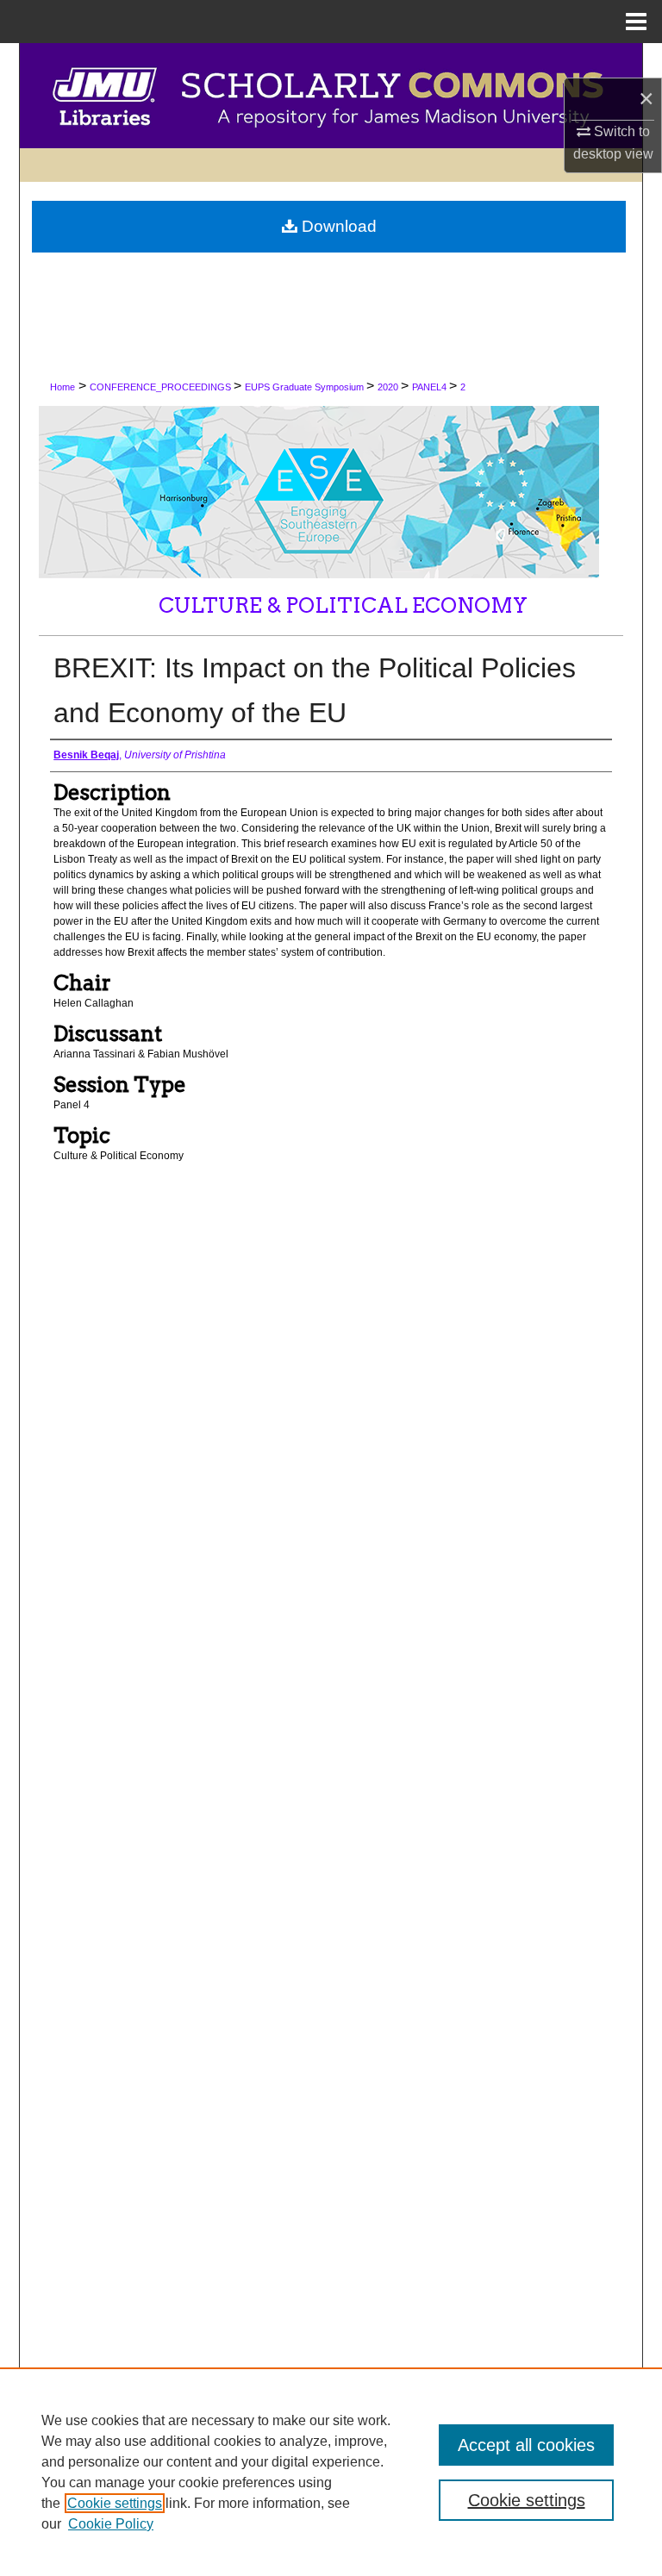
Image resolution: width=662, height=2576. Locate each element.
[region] (331, 2472)
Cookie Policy (111, 2524)
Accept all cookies (526, 2445)
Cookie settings (115, 2503)
